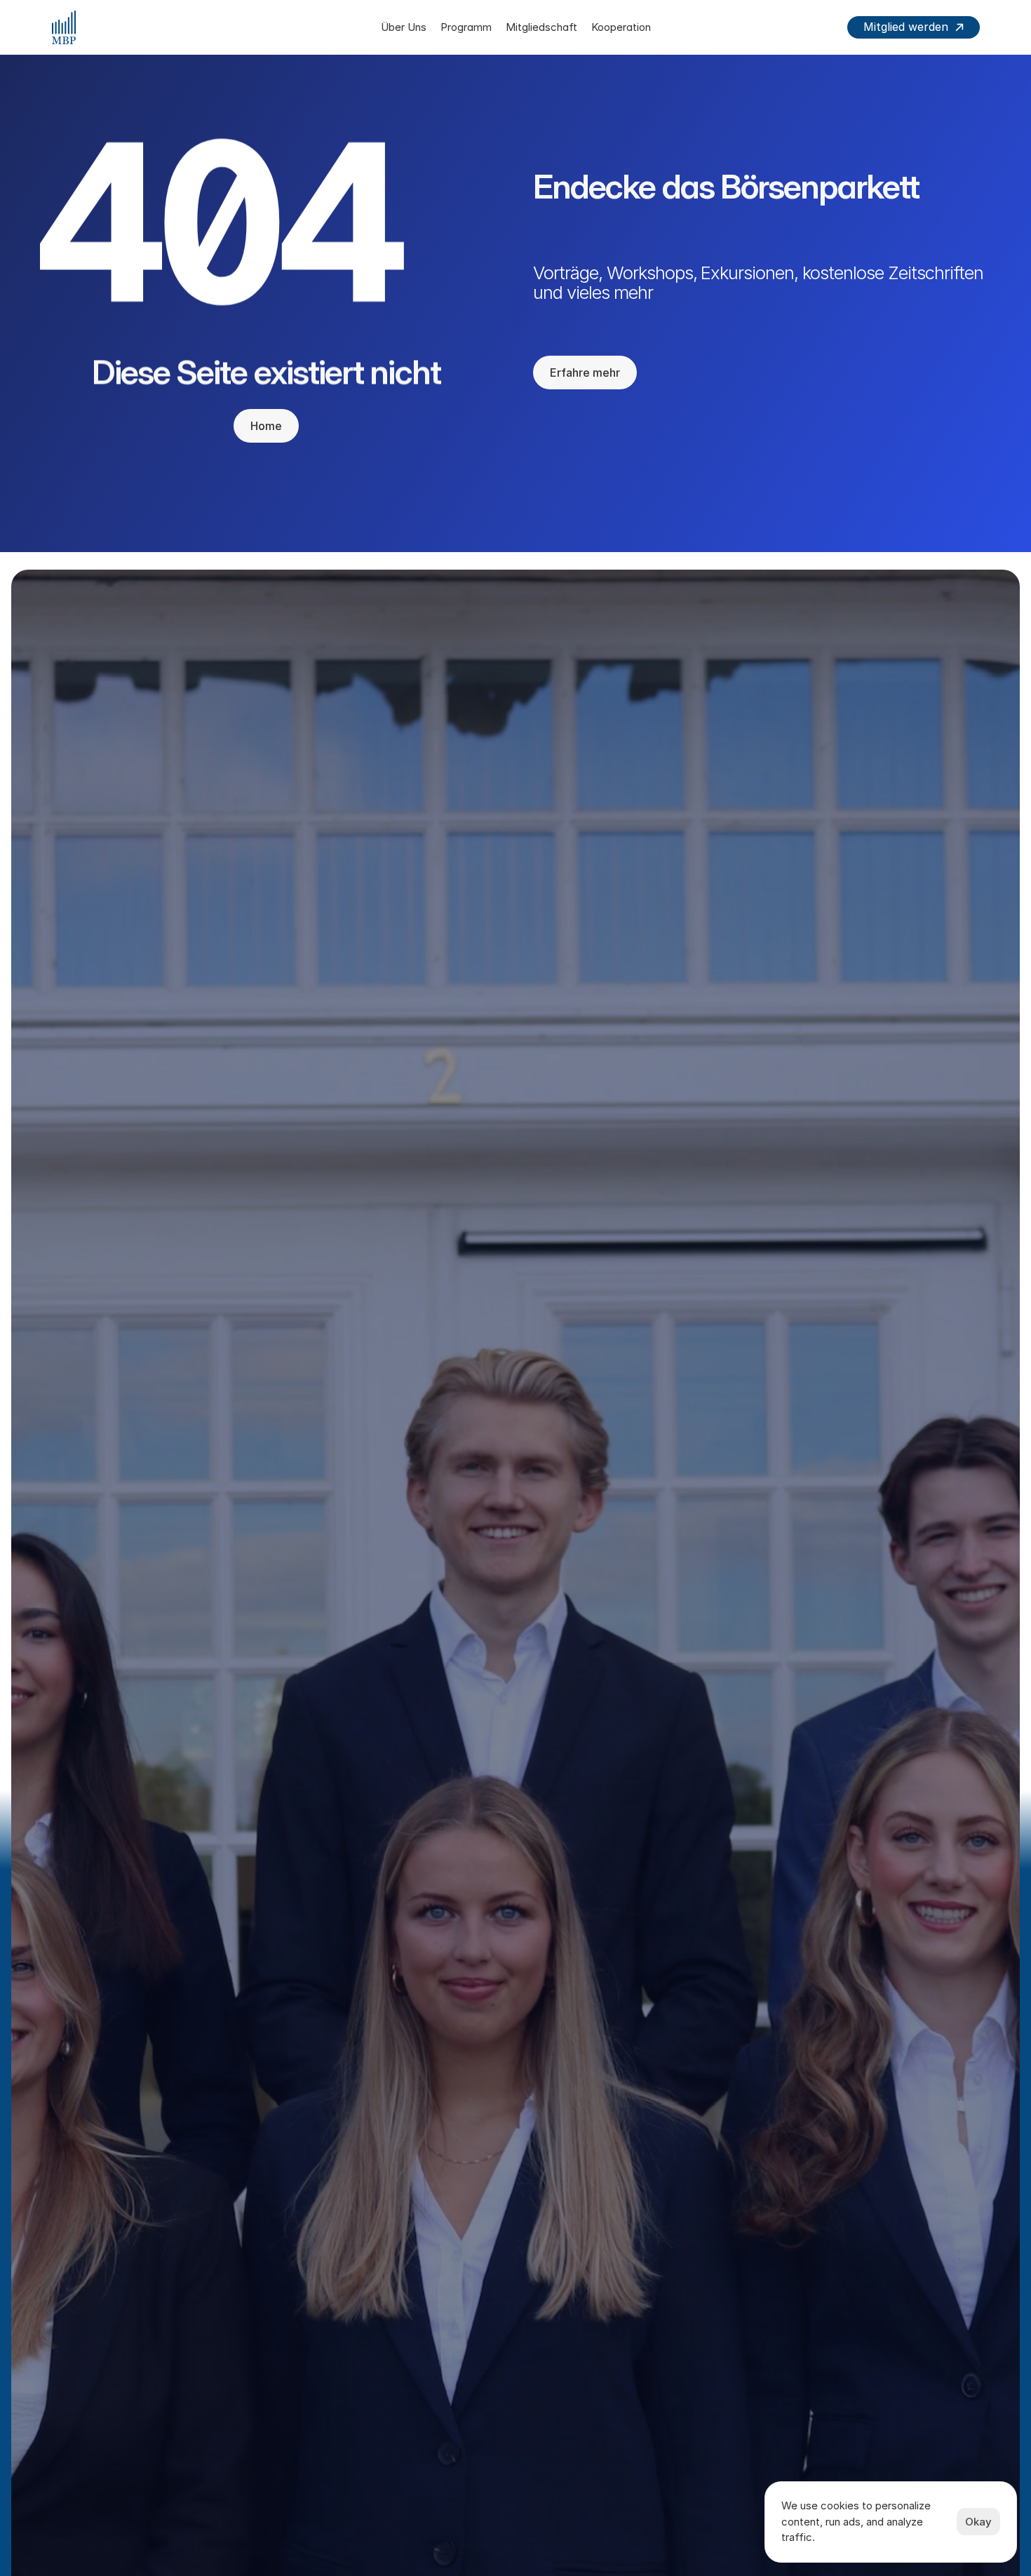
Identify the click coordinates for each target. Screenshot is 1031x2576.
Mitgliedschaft (541, 27)
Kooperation (621, 27)
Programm (466, 27)
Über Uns (404, 27)
